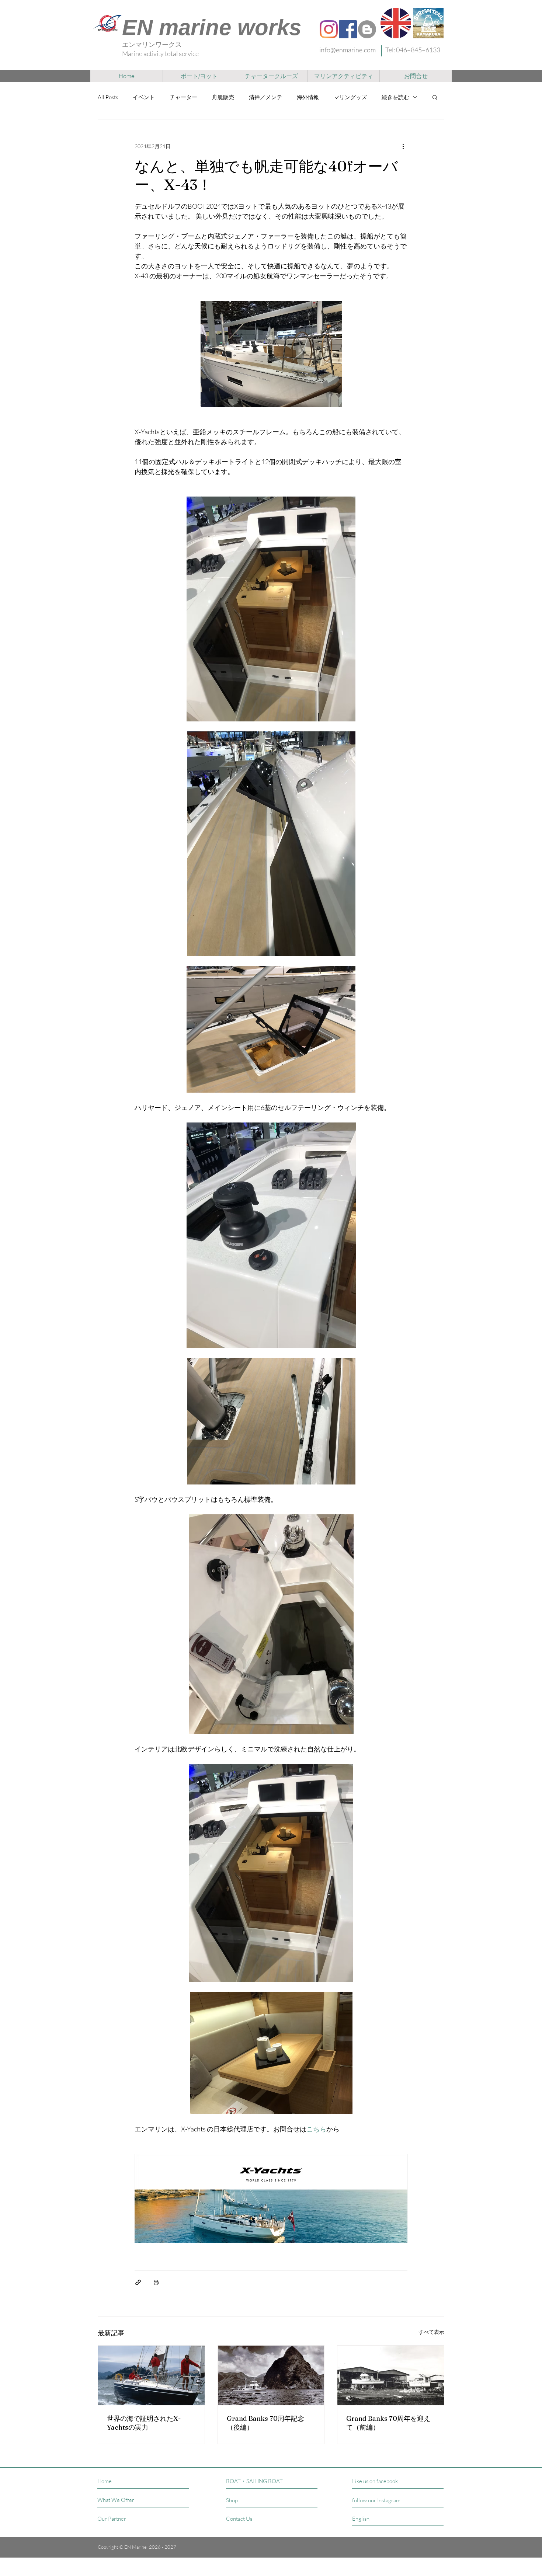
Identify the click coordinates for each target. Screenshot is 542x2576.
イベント (144, 97)
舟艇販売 (223, 97)
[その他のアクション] (403, 146)
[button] (435, 97)
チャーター (183, 97)
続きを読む (395, 97)
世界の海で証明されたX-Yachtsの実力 (144, 2423)
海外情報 (308, 97)
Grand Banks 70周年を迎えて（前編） (388, 2423)
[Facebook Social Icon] (348, 29)
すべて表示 (431, 2332)
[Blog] (367, 29)
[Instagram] (329, 29)
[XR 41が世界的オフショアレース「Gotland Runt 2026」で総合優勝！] (151, 2375)
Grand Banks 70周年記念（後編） (265, 2423)
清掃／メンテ (265, 97)
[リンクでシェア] (138, 2282)
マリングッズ (350, 97)
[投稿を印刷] (156, 2282)
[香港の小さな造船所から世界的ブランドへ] (391, 2375)
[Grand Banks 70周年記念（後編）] (271, 2375)
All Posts (108, 97)
